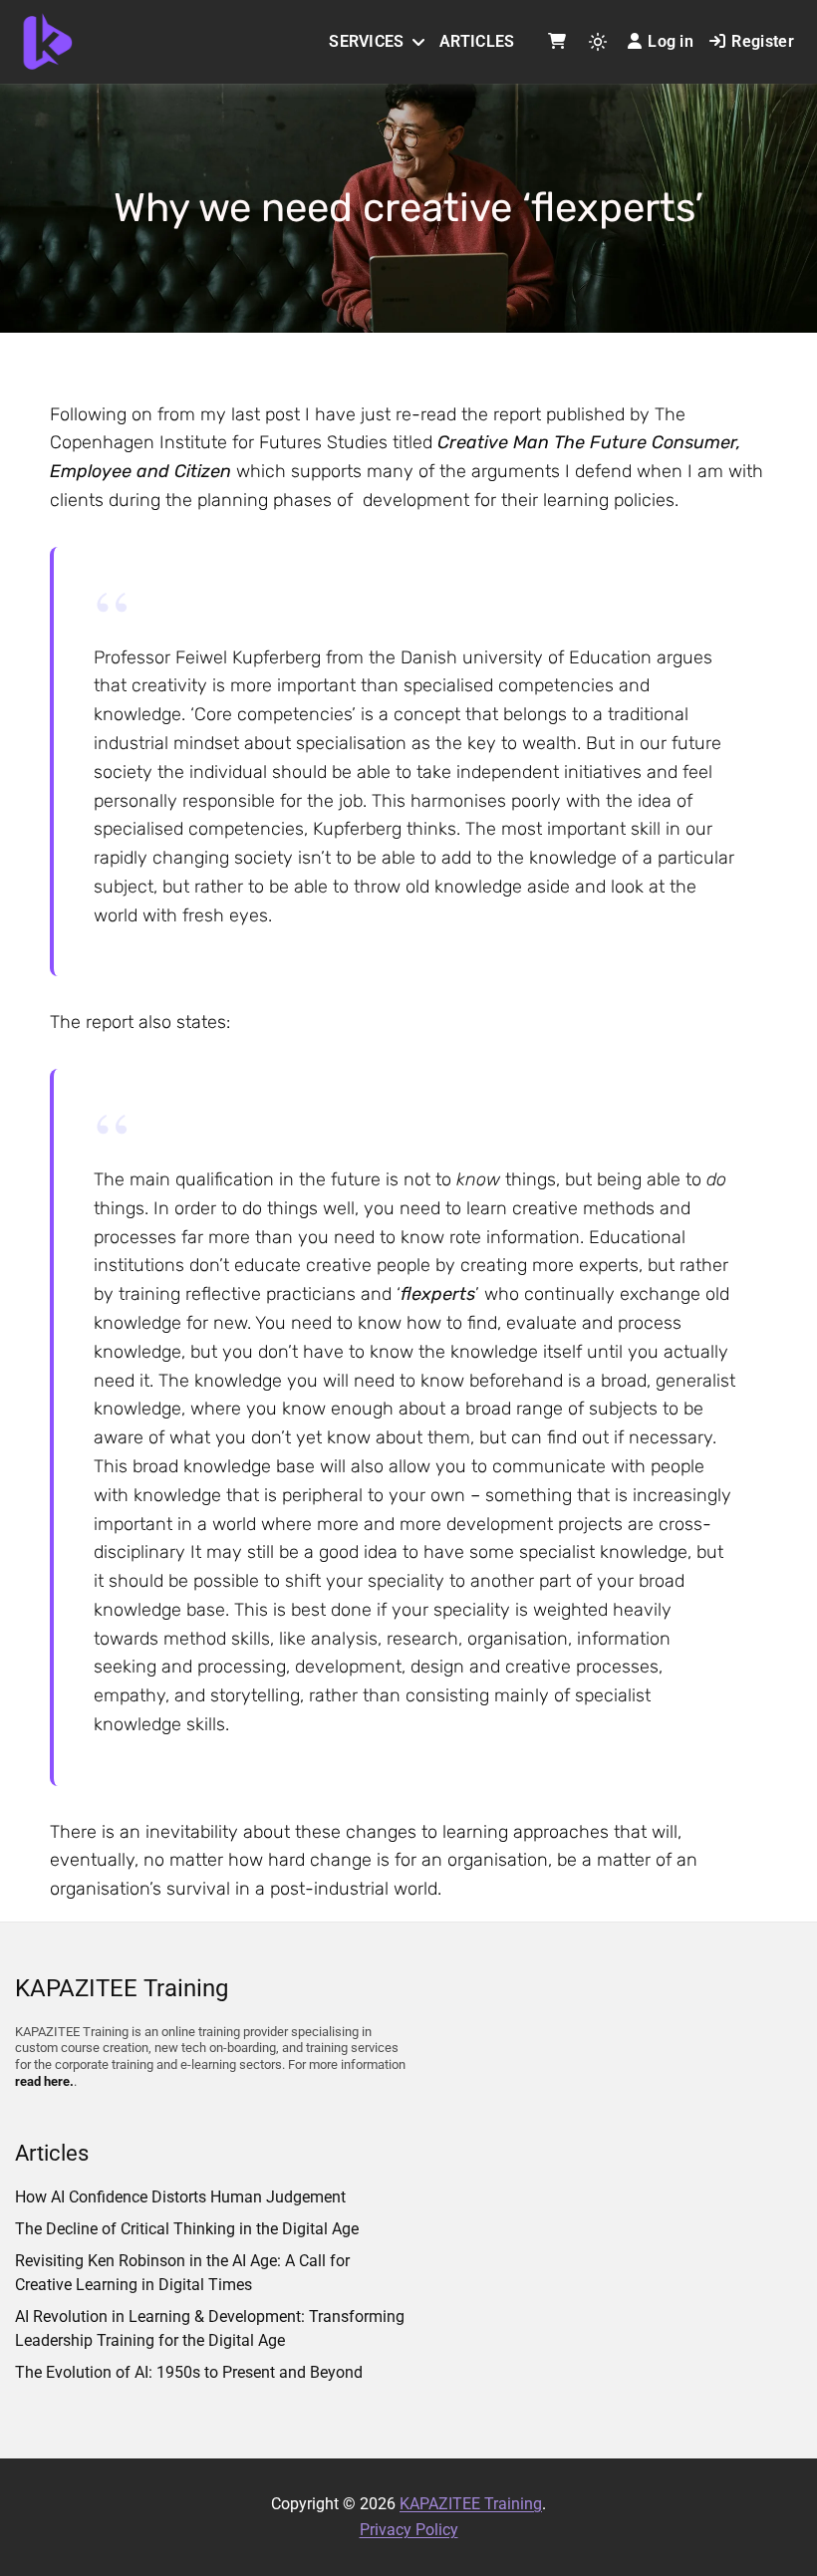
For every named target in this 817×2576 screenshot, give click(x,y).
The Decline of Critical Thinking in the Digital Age (187, 2229)
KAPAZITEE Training (471, 2504)
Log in (671, 41)
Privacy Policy (409, 2530)
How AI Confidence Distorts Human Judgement (180, 2197)
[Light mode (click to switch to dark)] (598, 42)
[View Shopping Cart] (557, 42)
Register (763, 41)
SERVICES (367, 41)
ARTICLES (477, 41)
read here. (44, 2081)
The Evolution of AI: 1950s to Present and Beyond (189, 2372)
